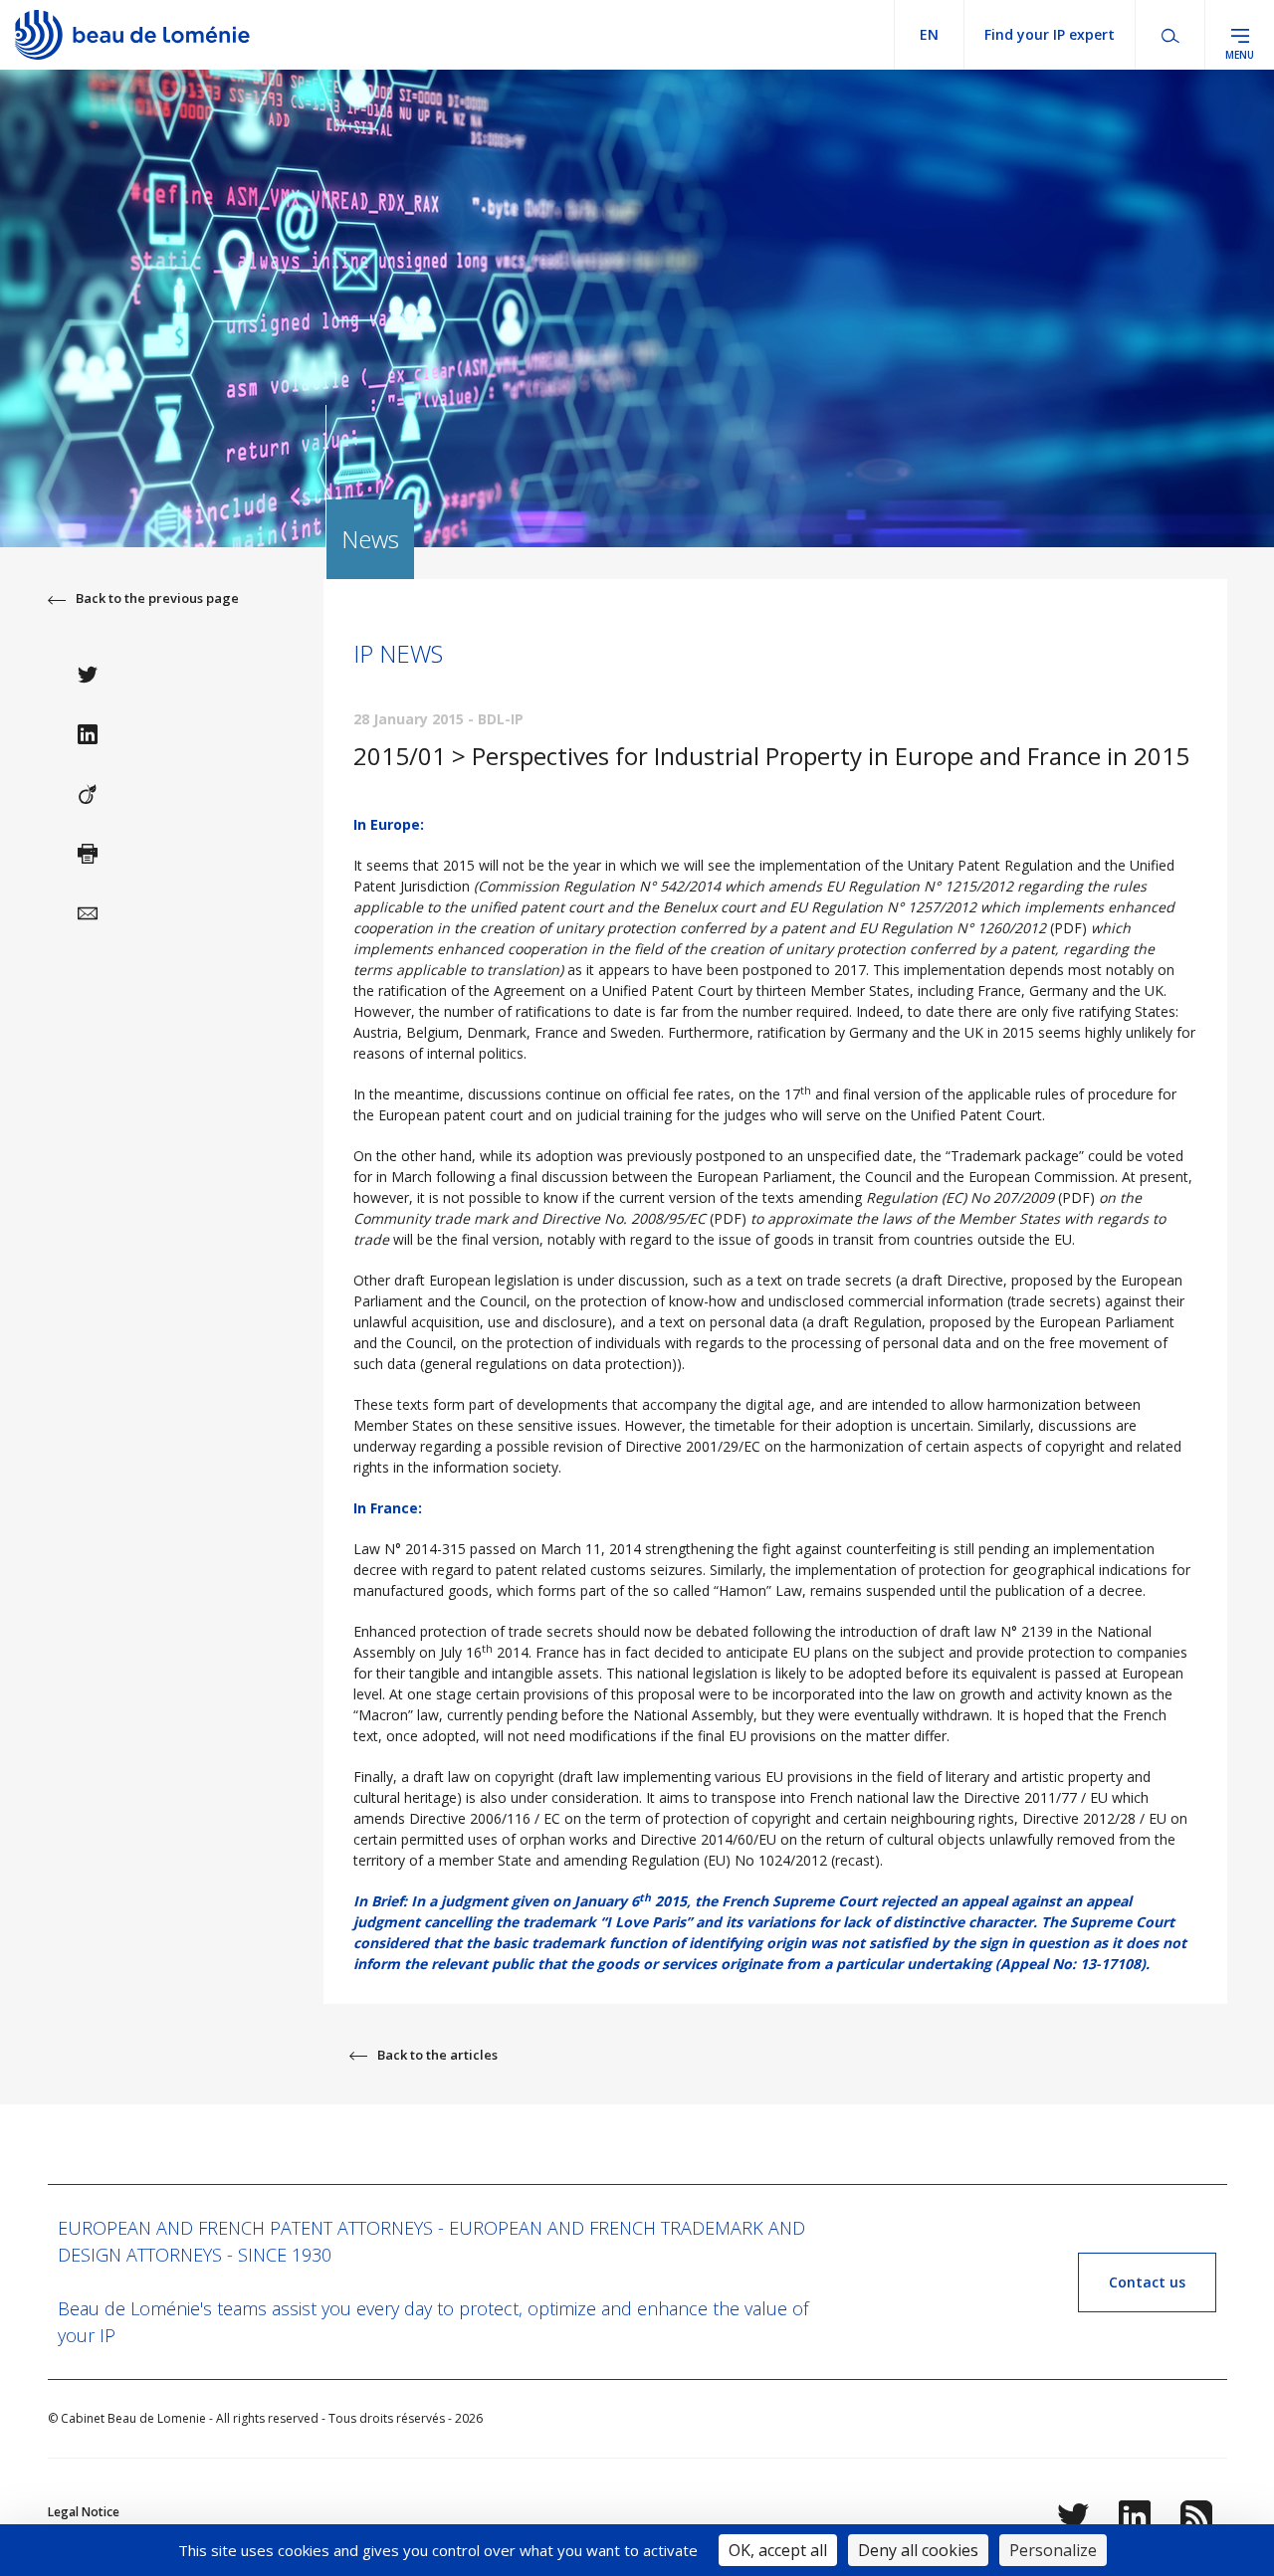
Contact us (1147, 2282)
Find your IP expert (1050, 34)
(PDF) (984, 928)
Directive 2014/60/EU (708, 1839)
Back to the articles (437, 2055)
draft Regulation (870, 1322)
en (929, 34)
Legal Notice (84, 2512)
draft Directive (957, 1280)
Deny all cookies (918, 2550)
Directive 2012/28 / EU (1094, 1818)
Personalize (1053, 2550)
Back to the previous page (157, 598)
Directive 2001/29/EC (693, 1446)
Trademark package (1015, 1156)
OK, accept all (778, 2550)
